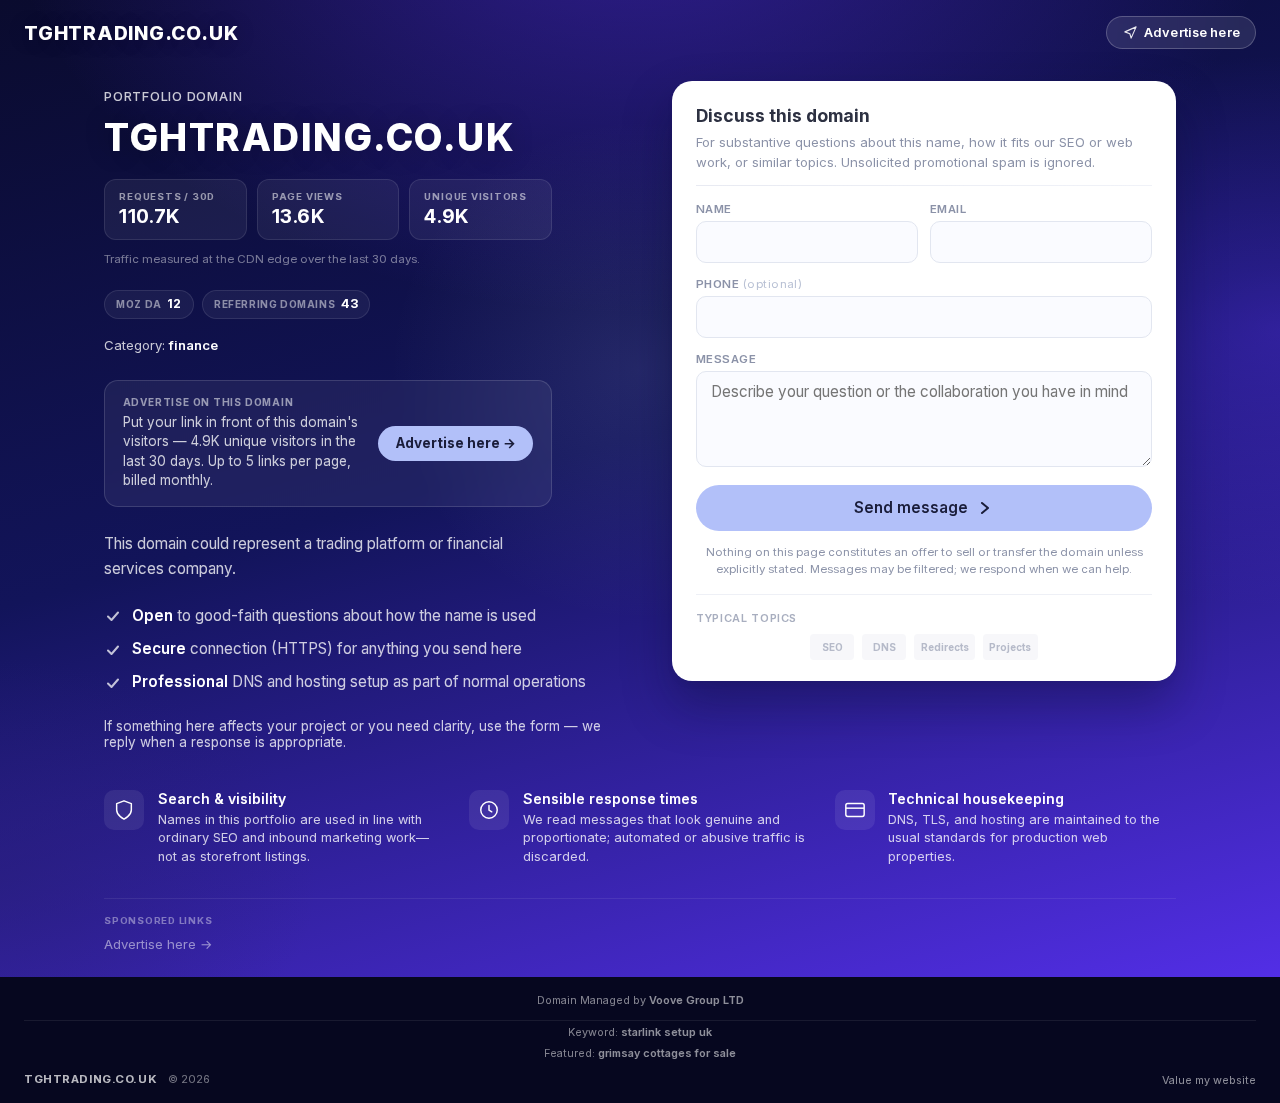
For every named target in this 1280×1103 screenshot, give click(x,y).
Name (714, 209)
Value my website (1209, 1080)
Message (726, 359)
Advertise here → (456, 443)
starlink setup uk (666, 1032)
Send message (911, 507)
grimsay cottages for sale (667, 1053)
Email (948, 209)
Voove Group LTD (696, 1000)
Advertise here (1192, 32)
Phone (749, 284)
